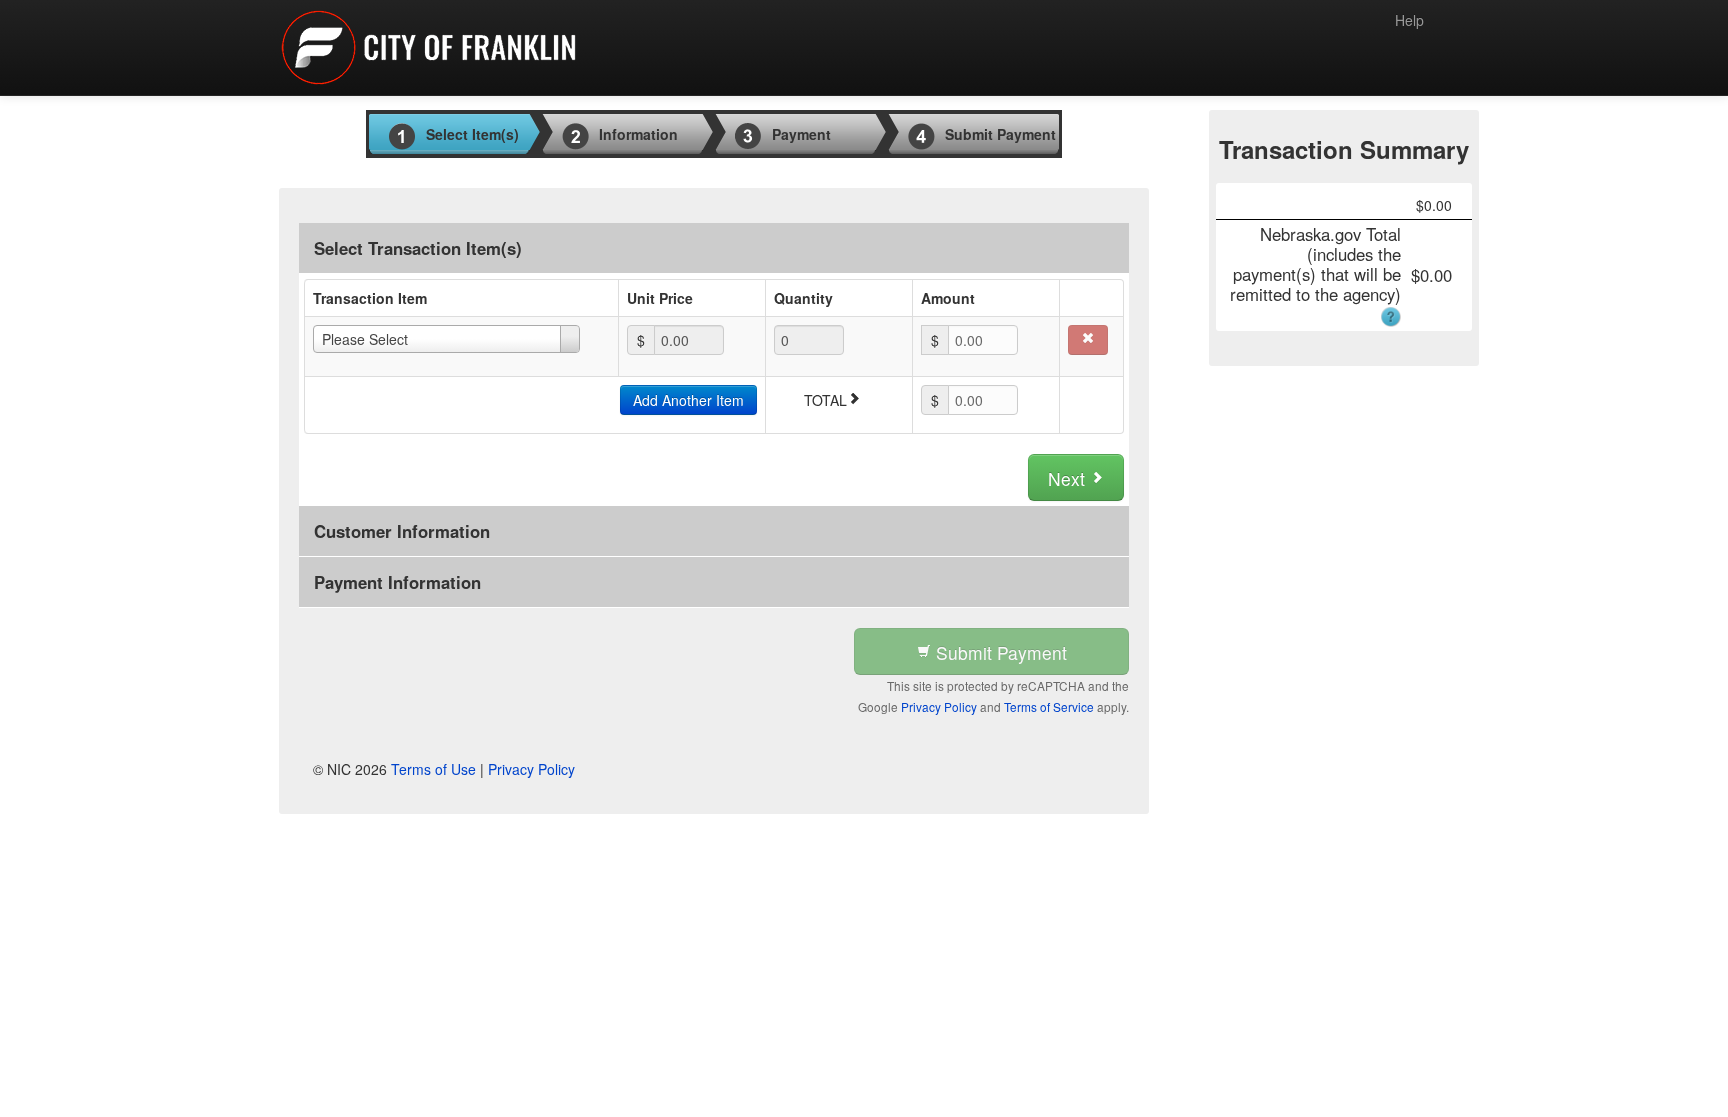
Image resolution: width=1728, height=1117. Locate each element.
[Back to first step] (429, 47)
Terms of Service (1049, 706)
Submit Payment (999, 652)
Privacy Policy (939, 706)
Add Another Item (688, 400)
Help (1409, 20)
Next (1069, 478)
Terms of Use (433, 769)
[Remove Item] (1088, 340)
